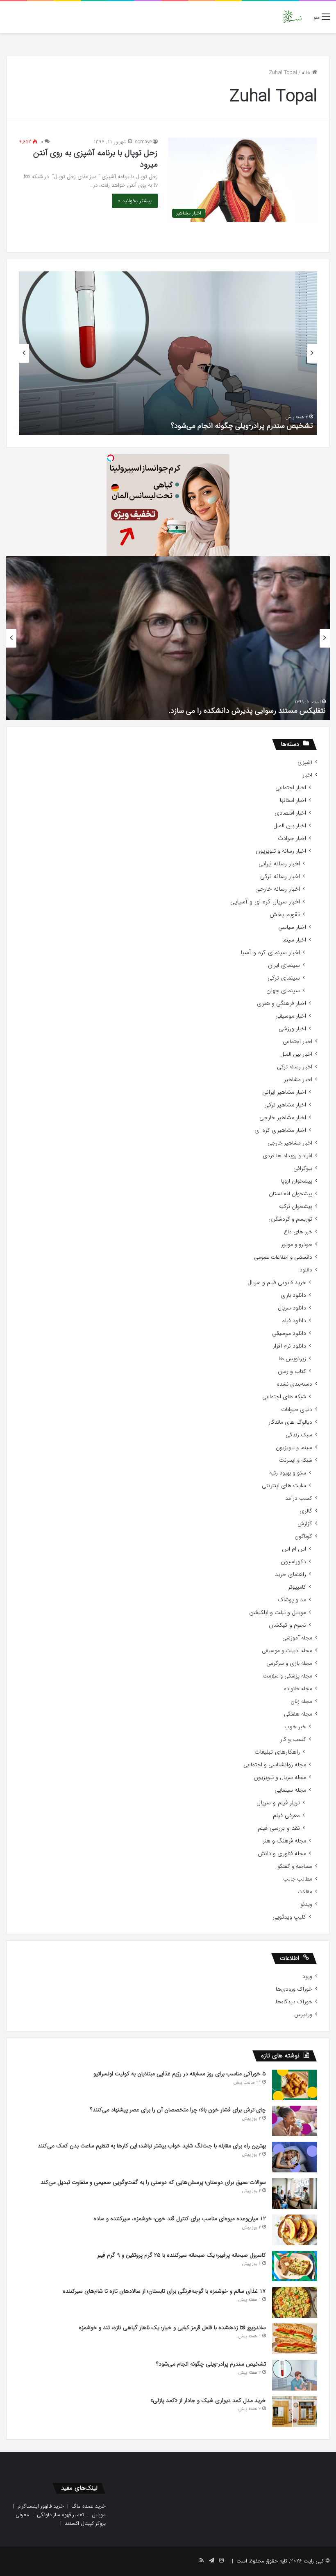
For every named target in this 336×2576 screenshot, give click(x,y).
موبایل (99, 2515)
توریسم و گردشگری (290, 1219)
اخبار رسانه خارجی (278, 889)
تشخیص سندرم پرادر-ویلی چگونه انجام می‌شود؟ (242, 426)
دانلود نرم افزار (289, 1346)
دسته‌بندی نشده (295, 1384)
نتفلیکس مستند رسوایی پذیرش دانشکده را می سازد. (247, 711)
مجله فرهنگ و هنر (284, 1841)
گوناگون (303, 1536)
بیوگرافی (303, 1168)
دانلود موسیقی (289, 1333)
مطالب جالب (298, 1879)
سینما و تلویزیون (294, 1448)
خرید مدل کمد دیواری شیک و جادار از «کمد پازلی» (208, 2400)
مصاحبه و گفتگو (295, 1866)
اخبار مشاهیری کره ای (280, 1130)
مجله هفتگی (298, 1714)
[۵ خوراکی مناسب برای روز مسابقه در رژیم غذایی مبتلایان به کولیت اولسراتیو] (295, 2085)
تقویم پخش (285, 915)
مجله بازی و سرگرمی (289, 1663)
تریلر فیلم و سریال (278, 1803)
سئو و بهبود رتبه (288, 1473)
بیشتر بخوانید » (135, 201)
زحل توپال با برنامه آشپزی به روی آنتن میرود (95, 159)
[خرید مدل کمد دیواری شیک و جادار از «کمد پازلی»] (295, 2412)
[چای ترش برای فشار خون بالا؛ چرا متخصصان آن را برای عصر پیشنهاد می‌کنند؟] (295, 2121)
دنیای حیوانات (297, 1410)
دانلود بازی (293, 1295)
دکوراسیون (293, 1562)
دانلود (306, 1270)
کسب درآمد (299, 1498)
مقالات (305, 1892)
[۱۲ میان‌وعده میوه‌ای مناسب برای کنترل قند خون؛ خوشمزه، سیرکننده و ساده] (295, 2230)
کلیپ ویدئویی (289, 1917)
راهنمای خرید (291, 1575)
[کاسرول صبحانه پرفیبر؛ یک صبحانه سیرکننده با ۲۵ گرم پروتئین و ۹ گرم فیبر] (295, 2266)
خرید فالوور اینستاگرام (41, 2506)
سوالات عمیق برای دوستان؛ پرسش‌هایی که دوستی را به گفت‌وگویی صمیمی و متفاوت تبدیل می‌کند (153, 2182)
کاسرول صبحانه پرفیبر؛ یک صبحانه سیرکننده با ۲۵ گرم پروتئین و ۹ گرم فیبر (182, 2255)
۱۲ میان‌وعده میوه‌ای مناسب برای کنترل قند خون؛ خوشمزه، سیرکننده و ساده (180, 2219)
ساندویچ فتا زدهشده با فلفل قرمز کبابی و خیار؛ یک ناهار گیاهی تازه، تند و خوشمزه (172, 2328)
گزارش (305, 1524)
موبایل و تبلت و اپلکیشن (278, 1613)
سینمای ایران (284, 965)
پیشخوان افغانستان (291, 1194)
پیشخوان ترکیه (296, 1207)
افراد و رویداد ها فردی (287, 1156)
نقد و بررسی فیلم (279, 1828)
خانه (307, 73)
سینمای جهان (283, 991)
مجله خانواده (298, 1689)
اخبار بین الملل (290, 826)
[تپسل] (111, 458)
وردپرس (303, 2015)
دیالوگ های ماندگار (290, 1422)
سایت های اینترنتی (284, 1486)
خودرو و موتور (297, 1245)
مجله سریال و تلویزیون (280, 1778)
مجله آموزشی (297, 1638)
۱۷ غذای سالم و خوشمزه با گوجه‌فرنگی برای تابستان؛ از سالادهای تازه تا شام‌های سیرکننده (164, 2291)
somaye (143, 142)
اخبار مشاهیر (298, 1080)
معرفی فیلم (286, 1816)
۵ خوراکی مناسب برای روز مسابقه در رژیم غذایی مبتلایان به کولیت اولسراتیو (180, 2074)
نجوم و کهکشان (287, 1625)
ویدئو (306, 1904)
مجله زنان (301, 1701)
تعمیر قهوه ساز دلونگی (60, 2515)
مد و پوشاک (292, 1600)
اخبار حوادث (292, 839)
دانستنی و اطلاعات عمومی (283, 1257)
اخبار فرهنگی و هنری (282, 1004)
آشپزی (305, 762)
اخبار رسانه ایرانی (279, 864)
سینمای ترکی (284, 978)
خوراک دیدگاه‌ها (294, 2002)
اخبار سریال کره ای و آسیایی (265, 902)
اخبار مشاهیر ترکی (285, 1105)
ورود (307, 1977)
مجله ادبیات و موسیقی (287, 1651)
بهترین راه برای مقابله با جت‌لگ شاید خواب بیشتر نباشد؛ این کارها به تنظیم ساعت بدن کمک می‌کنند (152, 2146)
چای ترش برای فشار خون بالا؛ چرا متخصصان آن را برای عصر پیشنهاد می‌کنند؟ (178, 2110)
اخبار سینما (294, 940)
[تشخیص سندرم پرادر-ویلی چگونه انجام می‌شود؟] (295, 2375)
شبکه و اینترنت (296, 1460)
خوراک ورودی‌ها (294, 1989)
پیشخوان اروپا (297, 1181)
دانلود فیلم (294, 1321)
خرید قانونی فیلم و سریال (277, 1283)
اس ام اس (294, 1549)
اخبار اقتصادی (290, 813)
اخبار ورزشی (292, 1029)
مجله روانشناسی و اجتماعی (275, 1765)
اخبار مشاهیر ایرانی (284, 1092)
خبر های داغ (298, 1232)
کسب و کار (293, 1740)
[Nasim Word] (292, 17)
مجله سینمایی (290, 1790)
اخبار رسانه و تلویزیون (281, 851)
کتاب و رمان (292, 1372)
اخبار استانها (293, 800)
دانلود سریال (292, 1308)
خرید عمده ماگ (89, 2506)
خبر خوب (295, 1727)
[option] (168, 353)
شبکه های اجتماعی (284, 1397)
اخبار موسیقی (291, 1016)
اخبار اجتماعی (291, 788)
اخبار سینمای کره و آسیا (270, 953)
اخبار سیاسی (292, 927)
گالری (306, 1511)
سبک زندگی (299, 1435)
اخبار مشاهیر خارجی (283, 1118)
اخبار (307, 775)
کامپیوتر (297, 1587)
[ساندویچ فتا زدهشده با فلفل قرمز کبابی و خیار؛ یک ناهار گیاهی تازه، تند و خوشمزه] (295, 2339)
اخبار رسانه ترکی (280, 877)
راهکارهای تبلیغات (277, 1752)
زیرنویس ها (292, 1359)
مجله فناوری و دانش (282, 1854)
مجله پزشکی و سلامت (287, 1676)
